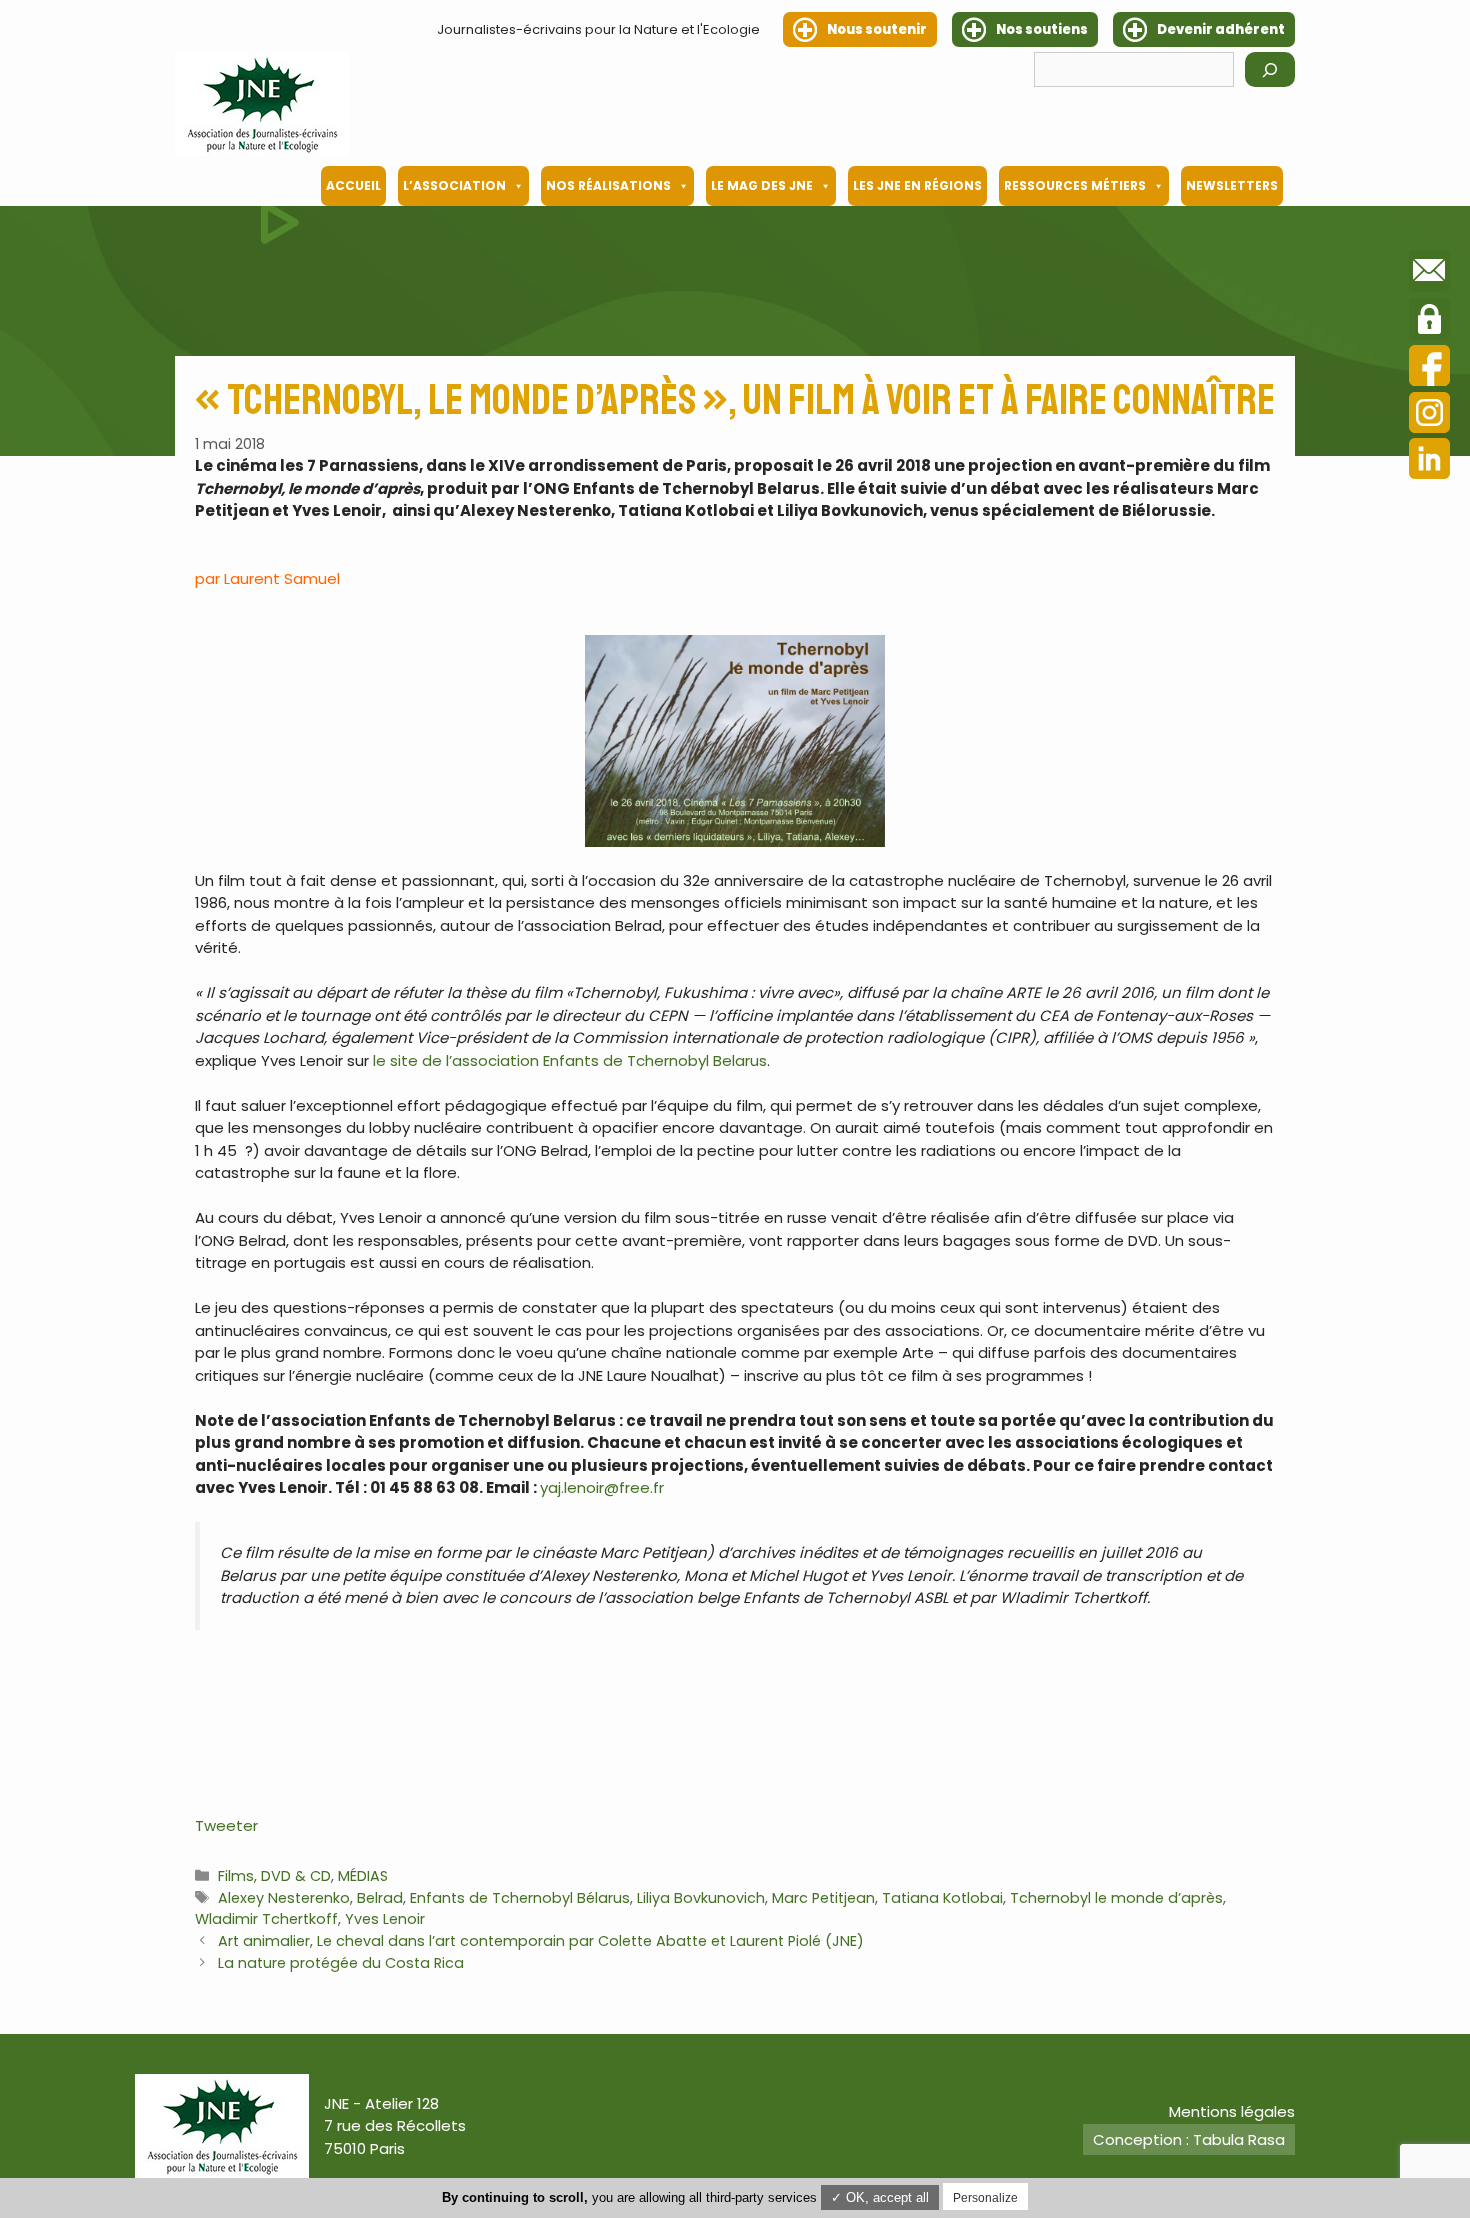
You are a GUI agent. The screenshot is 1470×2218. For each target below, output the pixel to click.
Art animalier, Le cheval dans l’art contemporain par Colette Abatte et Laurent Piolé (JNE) (541, 1941)
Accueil (353, 185)
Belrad (380, 1898)
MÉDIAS (363, 1876)
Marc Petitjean (823, 1898)
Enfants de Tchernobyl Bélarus (520, 1898)
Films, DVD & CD (274, 1876)
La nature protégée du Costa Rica (341, 1963)
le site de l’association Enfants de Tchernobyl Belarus (570, 1060)
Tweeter (226, 1825)
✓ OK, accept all (880, 2197)
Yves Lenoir (385, 1919)
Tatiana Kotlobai (942, 1898)
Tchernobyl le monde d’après (1116, 1898)
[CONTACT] (1429, 274)
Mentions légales (1232, 2111)
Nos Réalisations (608, 185)
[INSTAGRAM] (1429, 415)
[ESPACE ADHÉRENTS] (1429, 322)
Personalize (985, 2198)
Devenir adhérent (1221, 29)
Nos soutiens (1042, 29)
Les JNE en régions (917, 185)
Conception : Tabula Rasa (1189, 2139)
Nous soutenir (877, 29)
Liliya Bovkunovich (701, 1898)
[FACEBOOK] (1429, 368)
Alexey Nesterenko (284, 1898)
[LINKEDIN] (1429, 461)
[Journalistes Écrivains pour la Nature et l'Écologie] (262, 104)
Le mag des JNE (762, 185)
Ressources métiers (1075, 185)
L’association (454, 185)
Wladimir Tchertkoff (266, 1919)
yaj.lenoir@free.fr (602, 1487)
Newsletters (1232, 185)
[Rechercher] (1270, 69)
